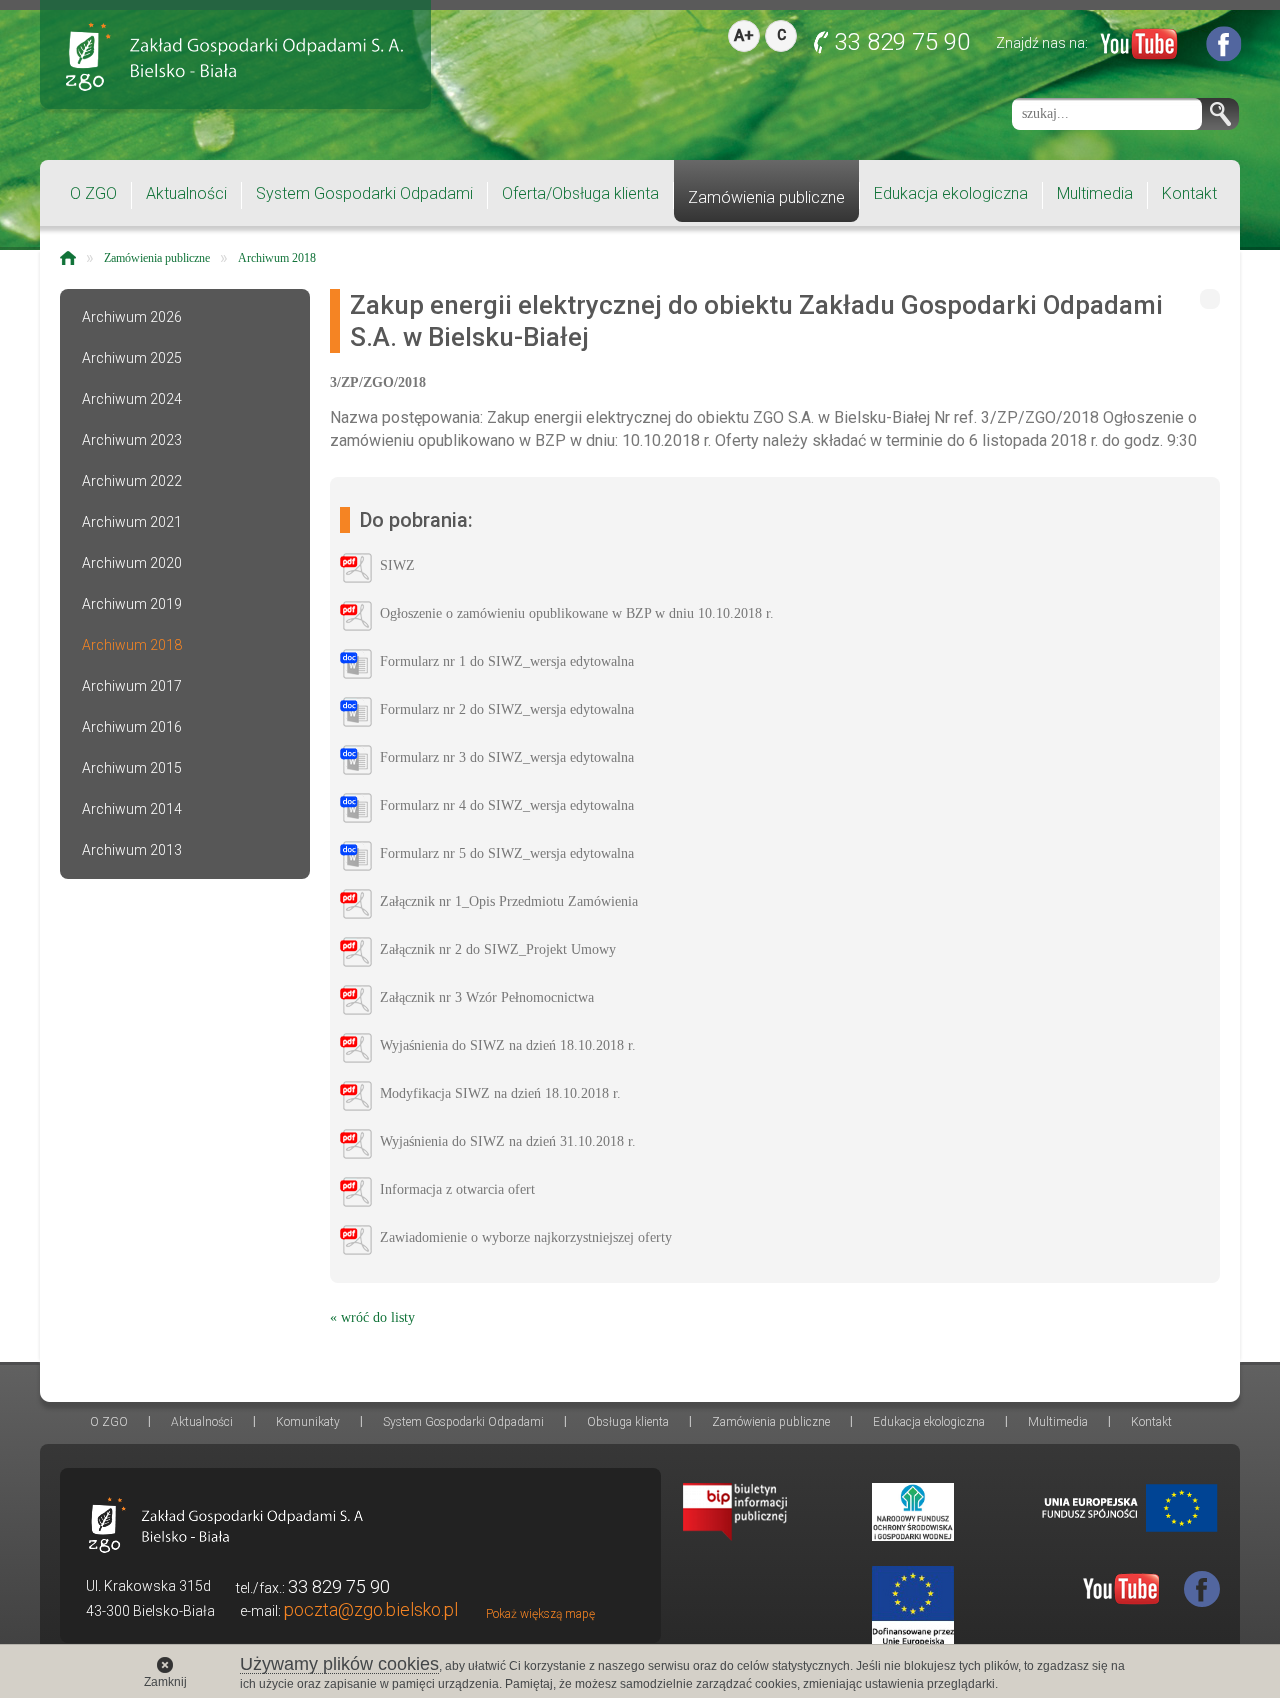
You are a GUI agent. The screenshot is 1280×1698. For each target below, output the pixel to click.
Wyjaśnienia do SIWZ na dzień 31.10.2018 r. (508, 1141)
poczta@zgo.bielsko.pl (371, 1609)
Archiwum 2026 (132, 317)
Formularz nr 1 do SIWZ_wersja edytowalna (507, 661)
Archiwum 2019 (132, 604)
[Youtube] (1139, 48)
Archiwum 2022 (132, 481)
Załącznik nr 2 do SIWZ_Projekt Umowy (498, 949)
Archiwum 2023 (132, 440)
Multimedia (1095, 193)
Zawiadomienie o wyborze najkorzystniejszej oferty (526, 1237)
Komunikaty (308, 1422)
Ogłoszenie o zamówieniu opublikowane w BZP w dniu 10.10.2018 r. (577, 613)
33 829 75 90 (902, 42)
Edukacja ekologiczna (951, 193)
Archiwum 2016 (132, 727)
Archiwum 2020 (132, 563)
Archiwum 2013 (132, 850)
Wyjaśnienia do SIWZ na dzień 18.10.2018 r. (508, 1045)
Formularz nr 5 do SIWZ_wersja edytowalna (507, 853)
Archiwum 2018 (277, 258)
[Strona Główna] (68, 257)
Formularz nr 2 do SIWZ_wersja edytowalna (507, 709)
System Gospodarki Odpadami (364, 193)
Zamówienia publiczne (766, 197)
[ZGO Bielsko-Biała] (234, 56)
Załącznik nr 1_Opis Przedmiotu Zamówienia (509, 901)
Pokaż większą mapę (540, 1614)
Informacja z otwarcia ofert (457, 1189)
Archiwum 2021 (132, 522)
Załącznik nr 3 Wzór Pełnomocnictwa (487, 997)
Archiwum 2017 (132, 686)
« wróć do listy (372, 1317)
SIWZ (397, 565)
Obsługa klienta (628, 1422)
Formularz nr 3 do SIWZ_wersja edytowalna (507, 757)
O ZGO (93, 193)
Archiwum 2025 (132, 358)
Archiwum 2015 (132, 768)
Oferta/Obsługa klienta (580, 193)
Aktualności (186, 193)
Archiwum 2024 (132, 399)
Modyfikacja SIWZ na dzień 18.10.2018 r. (500, 1093)
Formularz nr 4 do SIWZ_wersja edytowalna (507, 805)
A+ (744, 35)
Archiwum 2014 (132, 809)
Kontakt (1189, 193)
